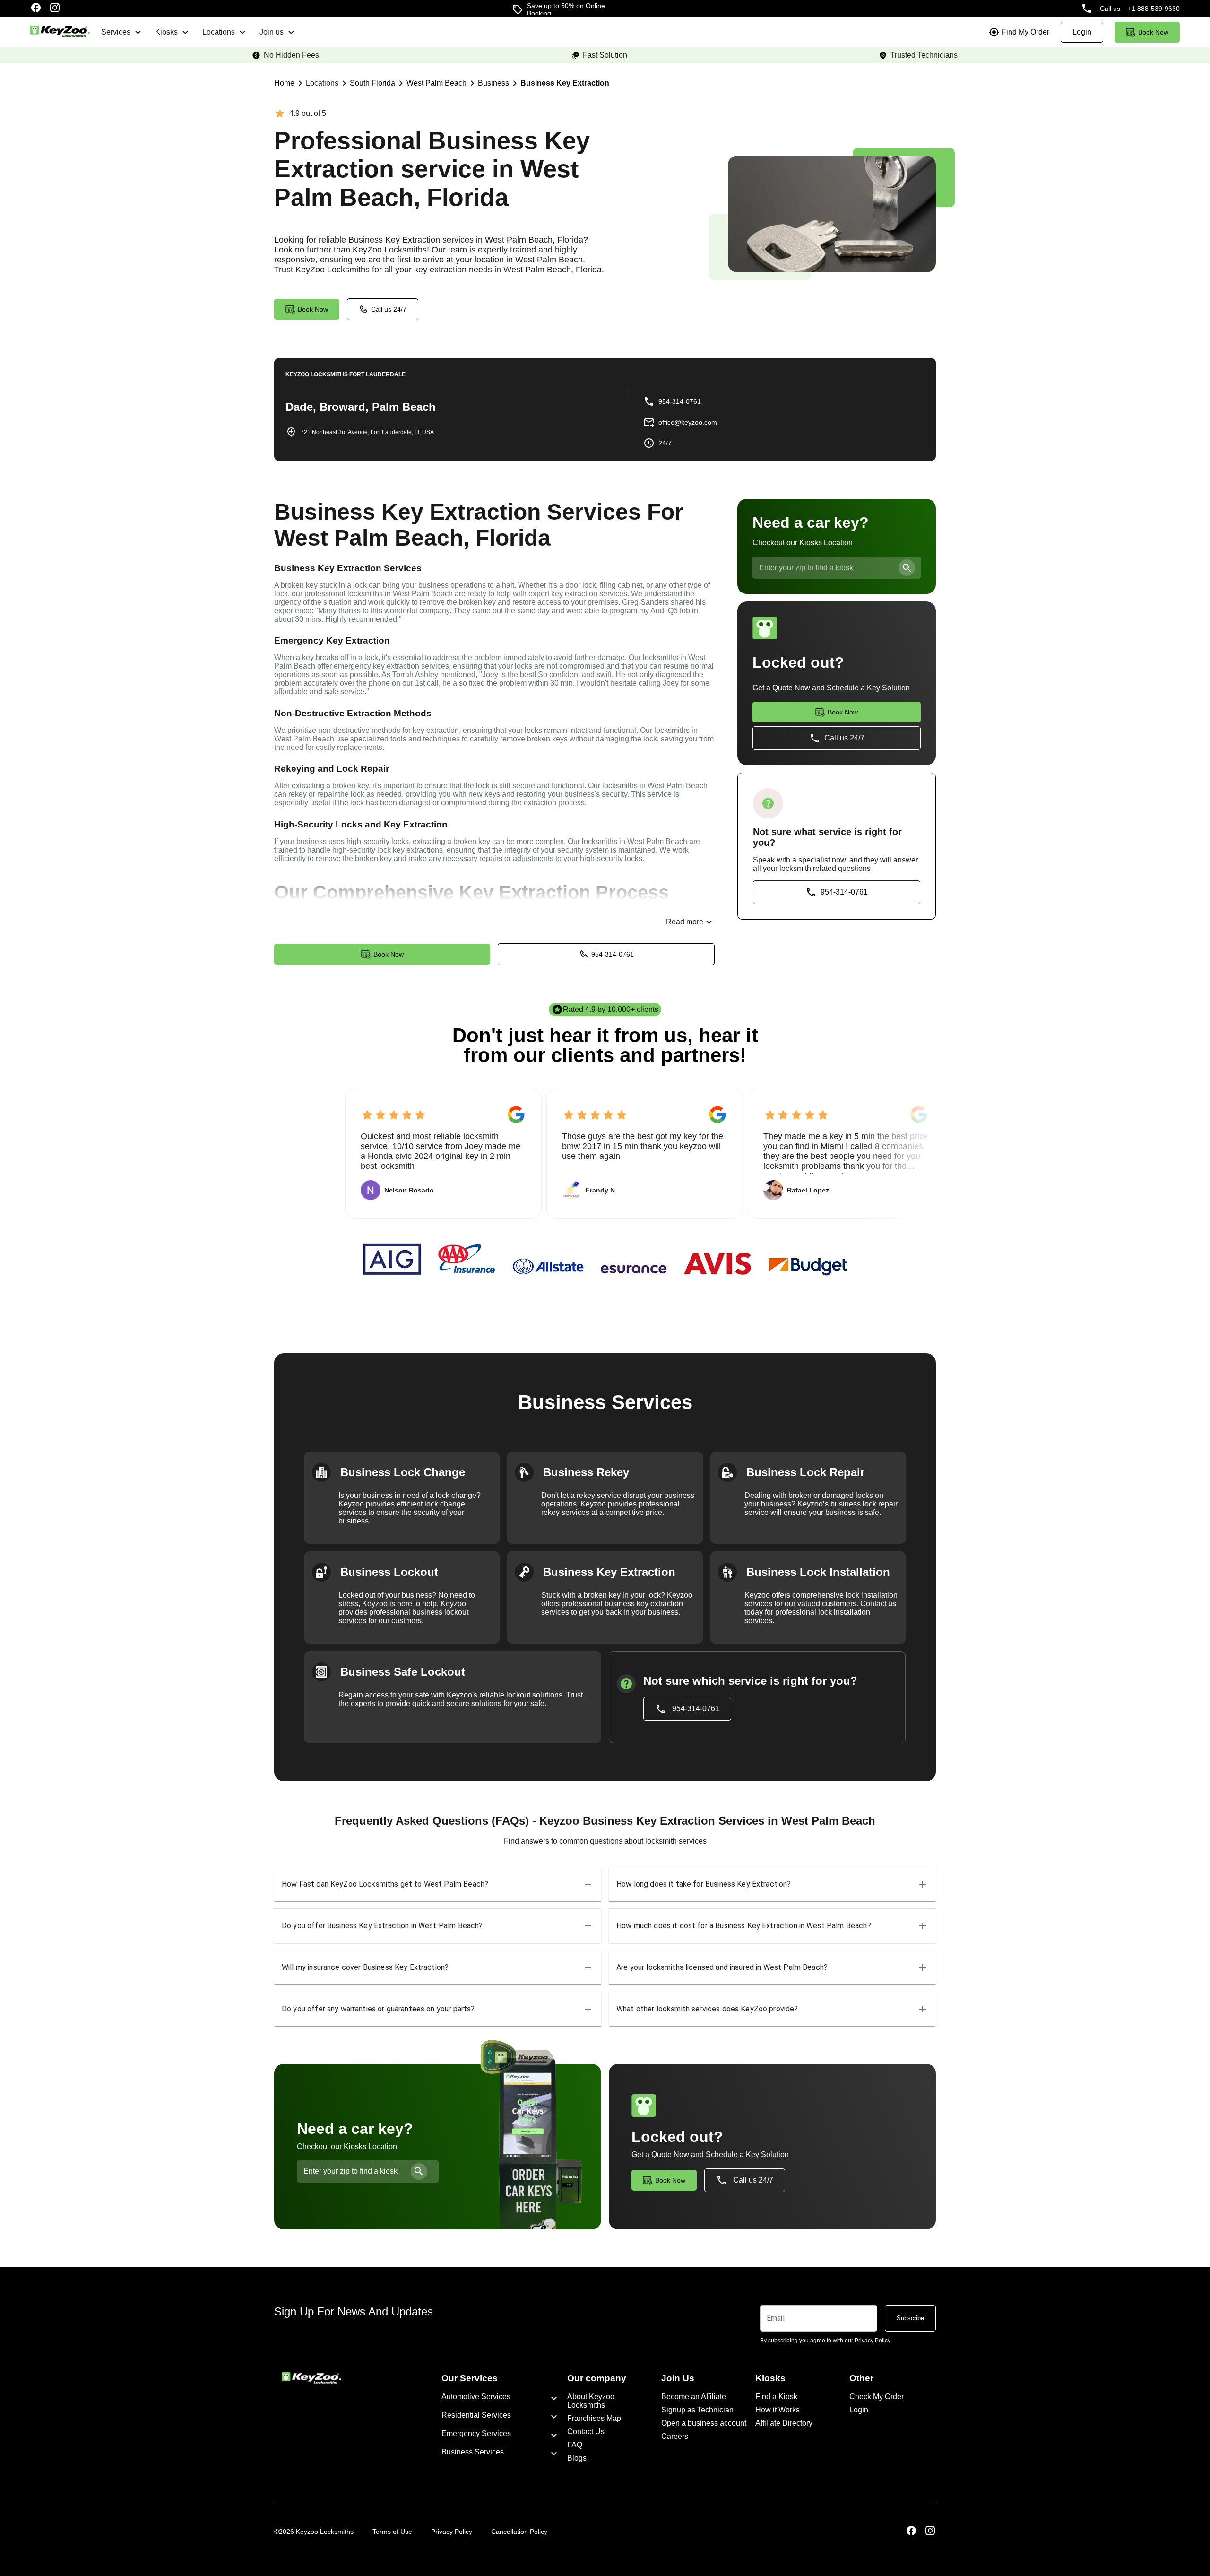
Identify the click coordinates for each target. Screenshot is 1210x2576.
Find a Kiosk (776, 2397)
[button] (438, 1884)
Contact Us (586, 2432)
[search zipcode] (907, 568)
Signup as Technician (697, 2410)
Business (493, 83)
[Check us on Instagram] (55, 9)
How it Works (778, 2410)
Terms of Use (392, 2532)
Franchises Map (594, 2418)
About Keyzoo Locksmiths (591, 2401)
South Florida (372, 83)
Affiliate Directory (784, 2423)
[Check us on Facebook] (36, 9)
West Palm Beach (436, 83)
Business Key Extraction (565, 83)
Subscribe (910, 2318)
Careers (675, 2436)
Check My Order (877, 2397)
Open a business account (704, 2423)
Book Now (389, 954)
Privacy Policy (452, 2532)
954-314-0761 (613, 954)
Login (859, 2410)
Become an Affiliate (694, 2397)
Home (284, 83)
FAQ (575, 2445)
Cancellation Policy (519, 2532)
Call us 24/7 (389, 309)
